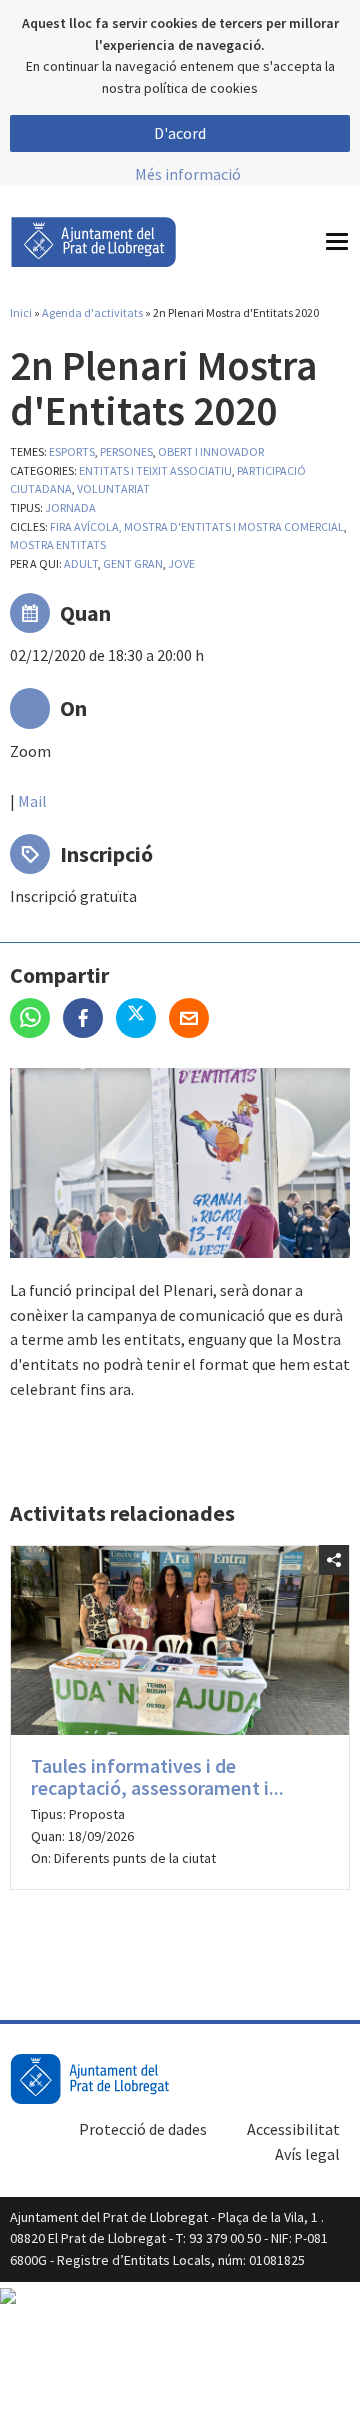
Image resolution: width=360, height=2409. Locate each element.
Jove (181, 563)
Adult (81, 563)
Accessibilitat (293, 2129)
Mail (32, 801)
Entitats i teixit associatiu (155, 470)
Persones (126, 451)
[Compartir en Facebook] (89, 1020)
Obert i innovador (211, 451)
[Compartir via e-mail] (194, 1020)
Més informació (188, 174)
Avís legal (307, 2154)
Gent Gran (133, 563)
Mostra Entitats (58, 544)
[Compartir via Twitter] (142, 1020)
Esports (72, 451)
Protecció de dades (143, 2129)
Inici (21, 312)
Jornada (70, 507)
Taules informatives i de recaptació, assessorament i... (157, 1776)
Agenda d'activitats (92, 312)
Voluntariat (113, 488)
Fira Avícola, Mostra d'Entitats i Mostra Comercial (197, 526)
